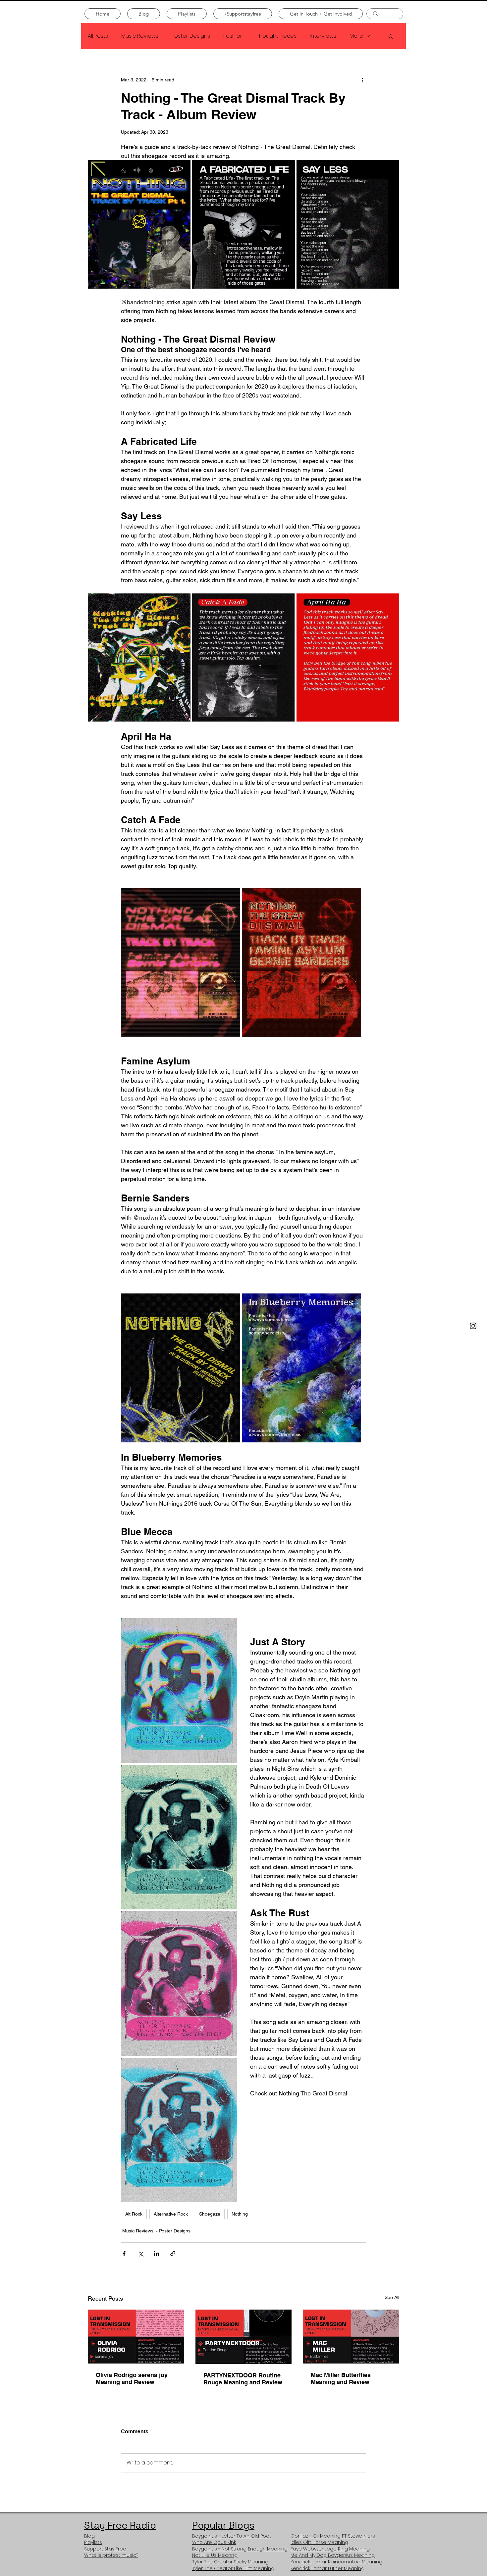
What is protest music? (111, 2555)
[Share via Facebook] (124, 2253)
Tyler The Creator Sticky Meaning (230, 2562)
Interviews (323, 36)
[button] (391, 36)
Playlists (93, 2542)
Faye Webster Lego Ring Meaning (330, 2549)
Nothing (240, 2214)
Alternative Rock (171, 2214)
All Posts (98, 36)
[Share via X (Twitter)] (140, 2253)
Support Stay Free (105, 2549)
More (356, 36)
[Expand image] (139, 224)
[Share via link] (173, 2253)
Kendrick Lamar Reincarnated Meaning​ (336, 2562)
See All (392, 2297)
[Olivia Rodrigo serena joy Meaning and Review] (136, 2337)
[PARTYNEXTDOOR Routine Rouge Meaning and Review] (244, 2337)
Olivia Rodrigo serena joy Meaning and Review (132, 2378)
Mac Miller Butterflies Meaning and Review (341, 2378)
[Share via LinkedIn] (157, 2253)
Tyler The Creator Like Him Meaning (233, 2568)
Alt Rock (134, 2214)
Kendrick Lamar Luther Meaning (327, 2568)
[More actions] (362, 80)
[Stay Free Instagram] (473, 1326)
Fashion (233, 36)
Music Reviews (140, 36)
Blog (89, 2536)
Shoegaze (210, 2214)
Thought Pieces (277, 36)
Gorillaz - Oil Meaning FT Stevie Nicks (333, 2536)
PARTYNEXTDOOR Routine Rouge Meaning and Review (243, 2379)
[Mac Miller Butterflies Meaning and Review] (351, 2337)
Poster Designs (191, 36)
